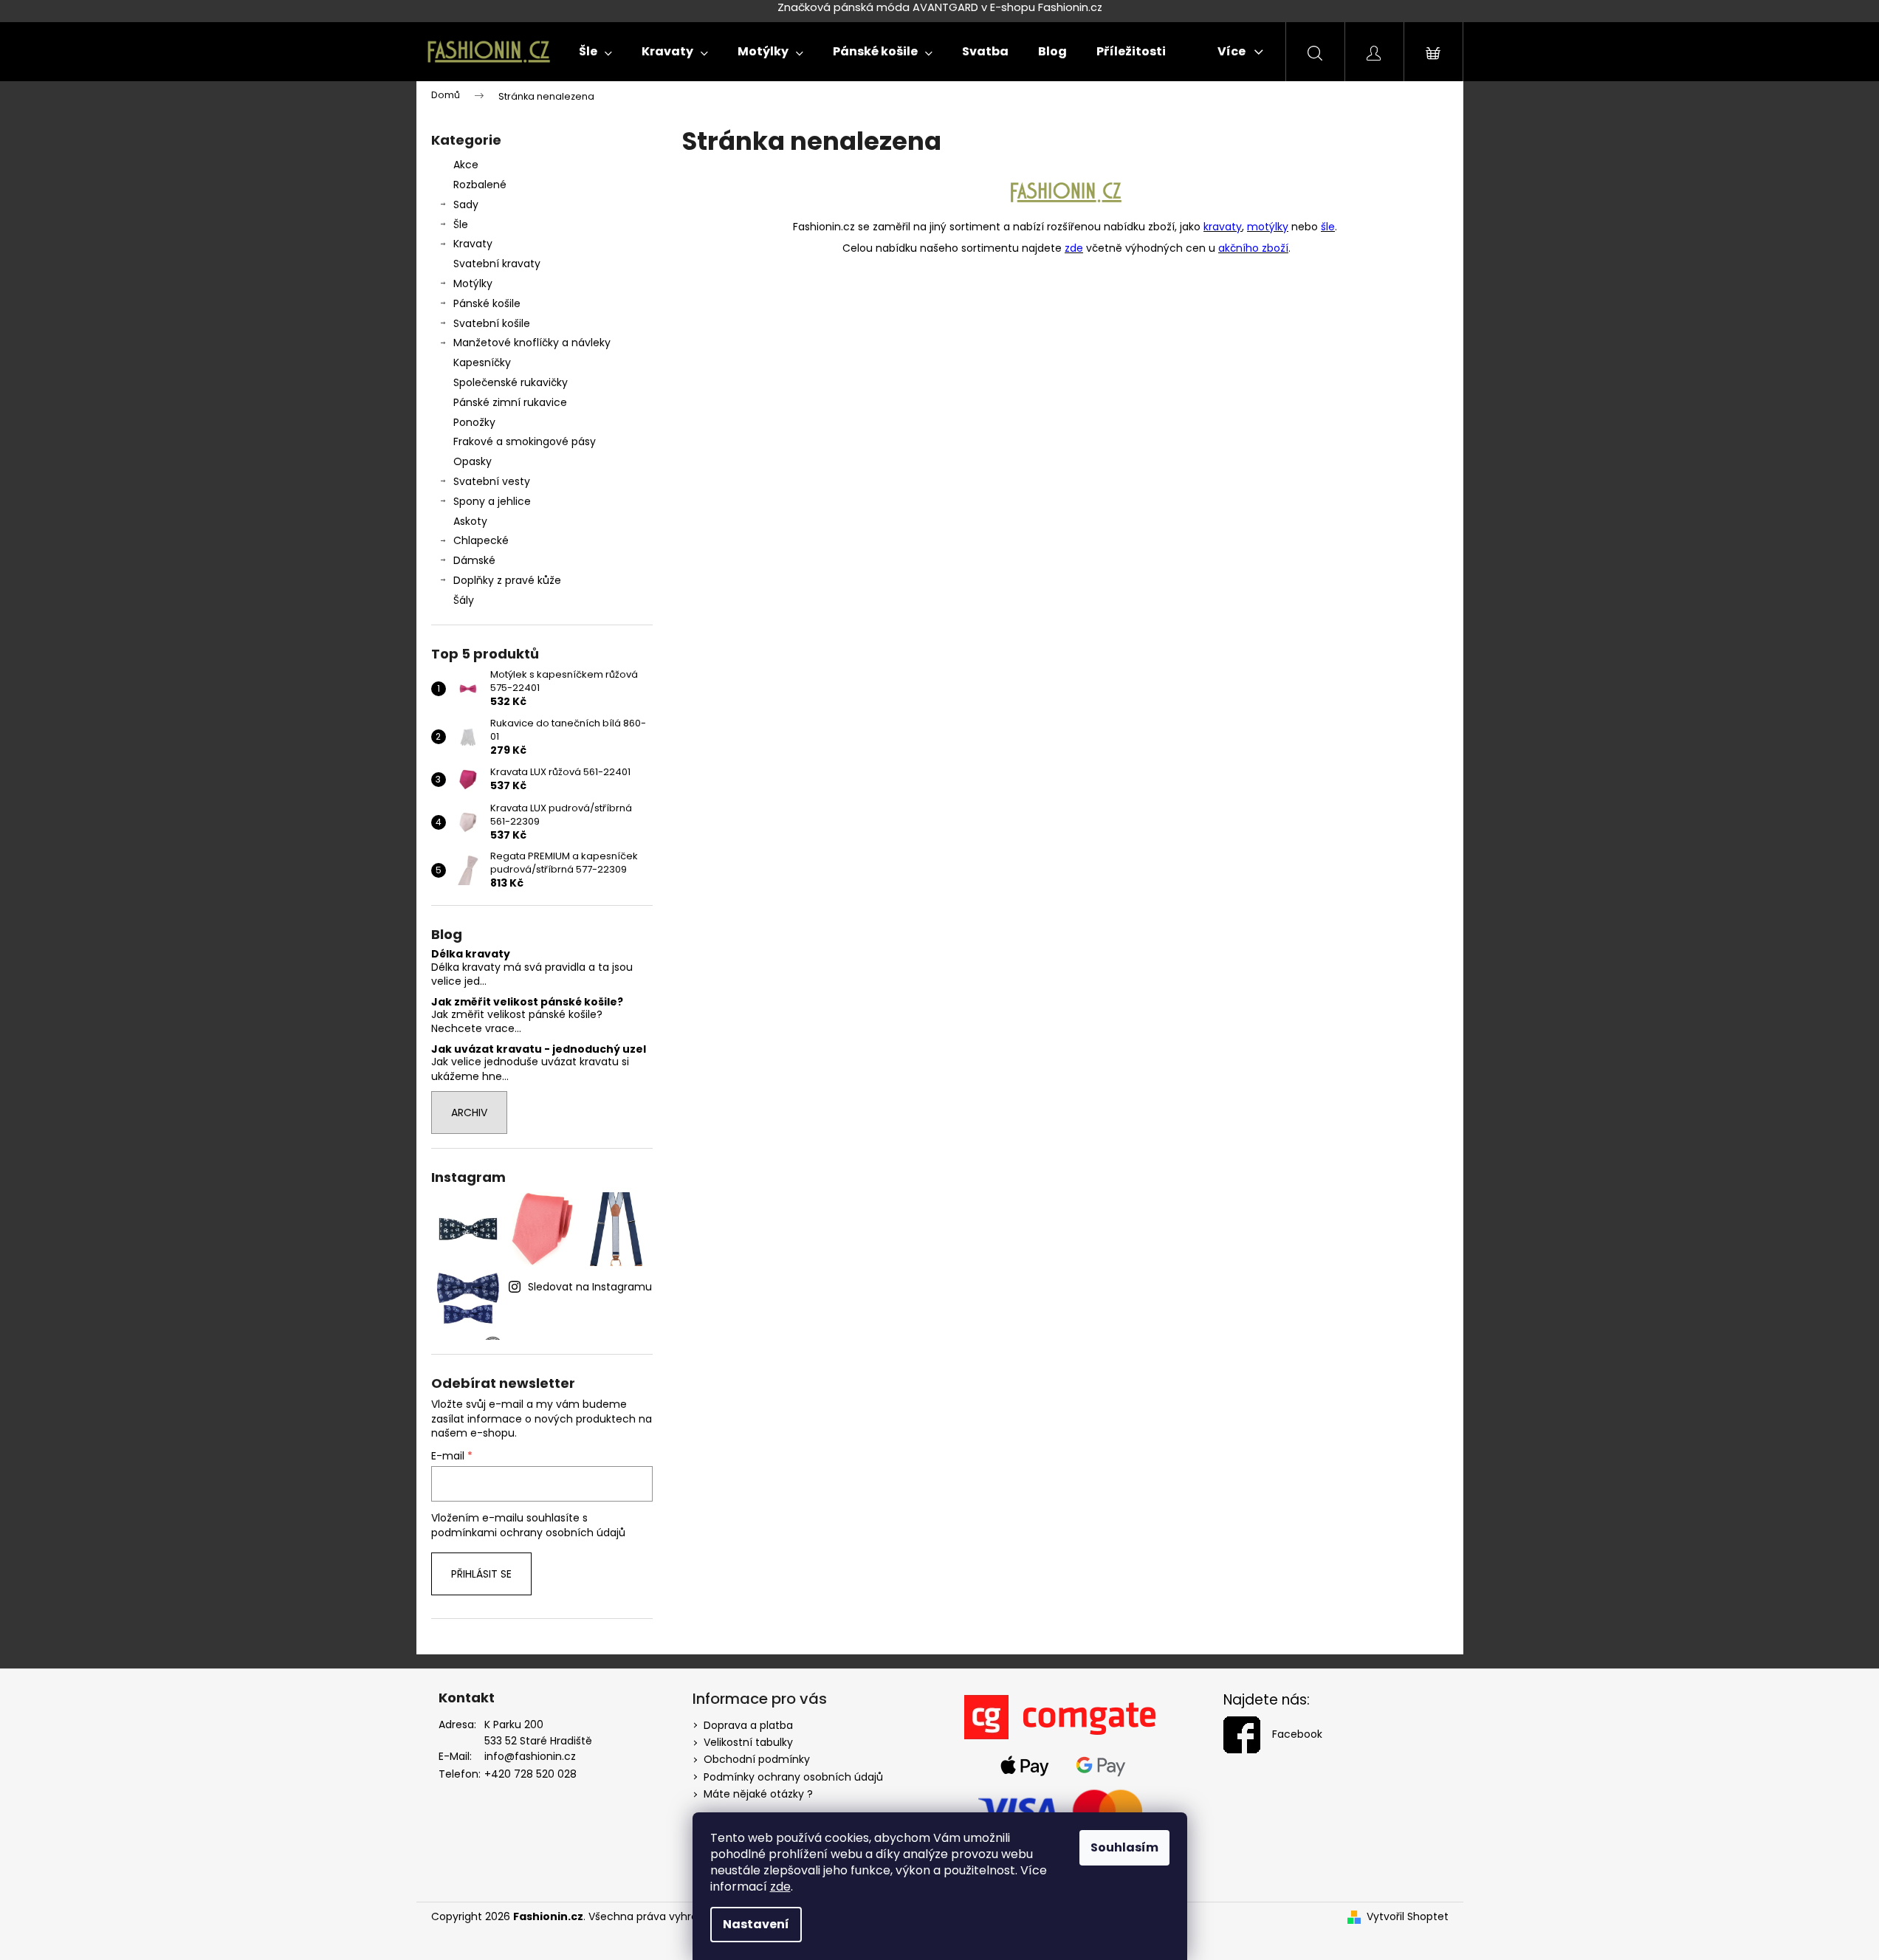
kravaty (1223, 227)
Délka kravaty (471, 954)
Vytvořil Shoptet (1408, 1917)
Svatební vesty (492, 481)
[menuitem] (595, 52)
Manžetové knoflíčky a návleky (532, 343)
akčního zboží (1253, 248)
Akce (466, 165)
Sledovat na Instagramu (590, 1287)
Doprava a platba (748, 1725)
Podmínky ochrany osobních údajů (793, 1777)
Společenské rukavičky (511, 382)
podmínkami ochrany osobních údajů (528, 1533)
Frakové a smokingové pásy (525, 441)
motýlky (1268, 227)
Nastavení (756, 1924)
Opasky (473, 461)
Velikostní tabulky (748, 1742)
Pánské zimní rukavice (510, 402)
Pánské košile (487, 303)
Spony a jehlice (492, 501)
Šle (461, 224)
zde (780, 1887)
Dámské (474, 560)
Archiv (469, 1113)
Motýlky (473, 283)
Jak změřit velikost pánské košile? (527, 1002)
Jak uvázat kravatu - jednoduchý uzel (539, 1049)
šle (1328, 227)
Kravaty (473, 244)
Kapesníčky (482, 362)
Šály (464, 600)
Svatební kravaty (497, 264)
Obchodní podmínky (757, 1759)
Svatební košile (492, 323)
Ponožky (474, 422)
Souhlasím (1124, 1847)
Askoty (470, 521)
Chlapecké (481, 540)
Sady (466, 204)
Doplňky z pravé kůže (507, 580)
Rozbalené (480, 185)
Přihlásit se (481, 1574)
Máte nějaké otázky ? (758, 1794)
